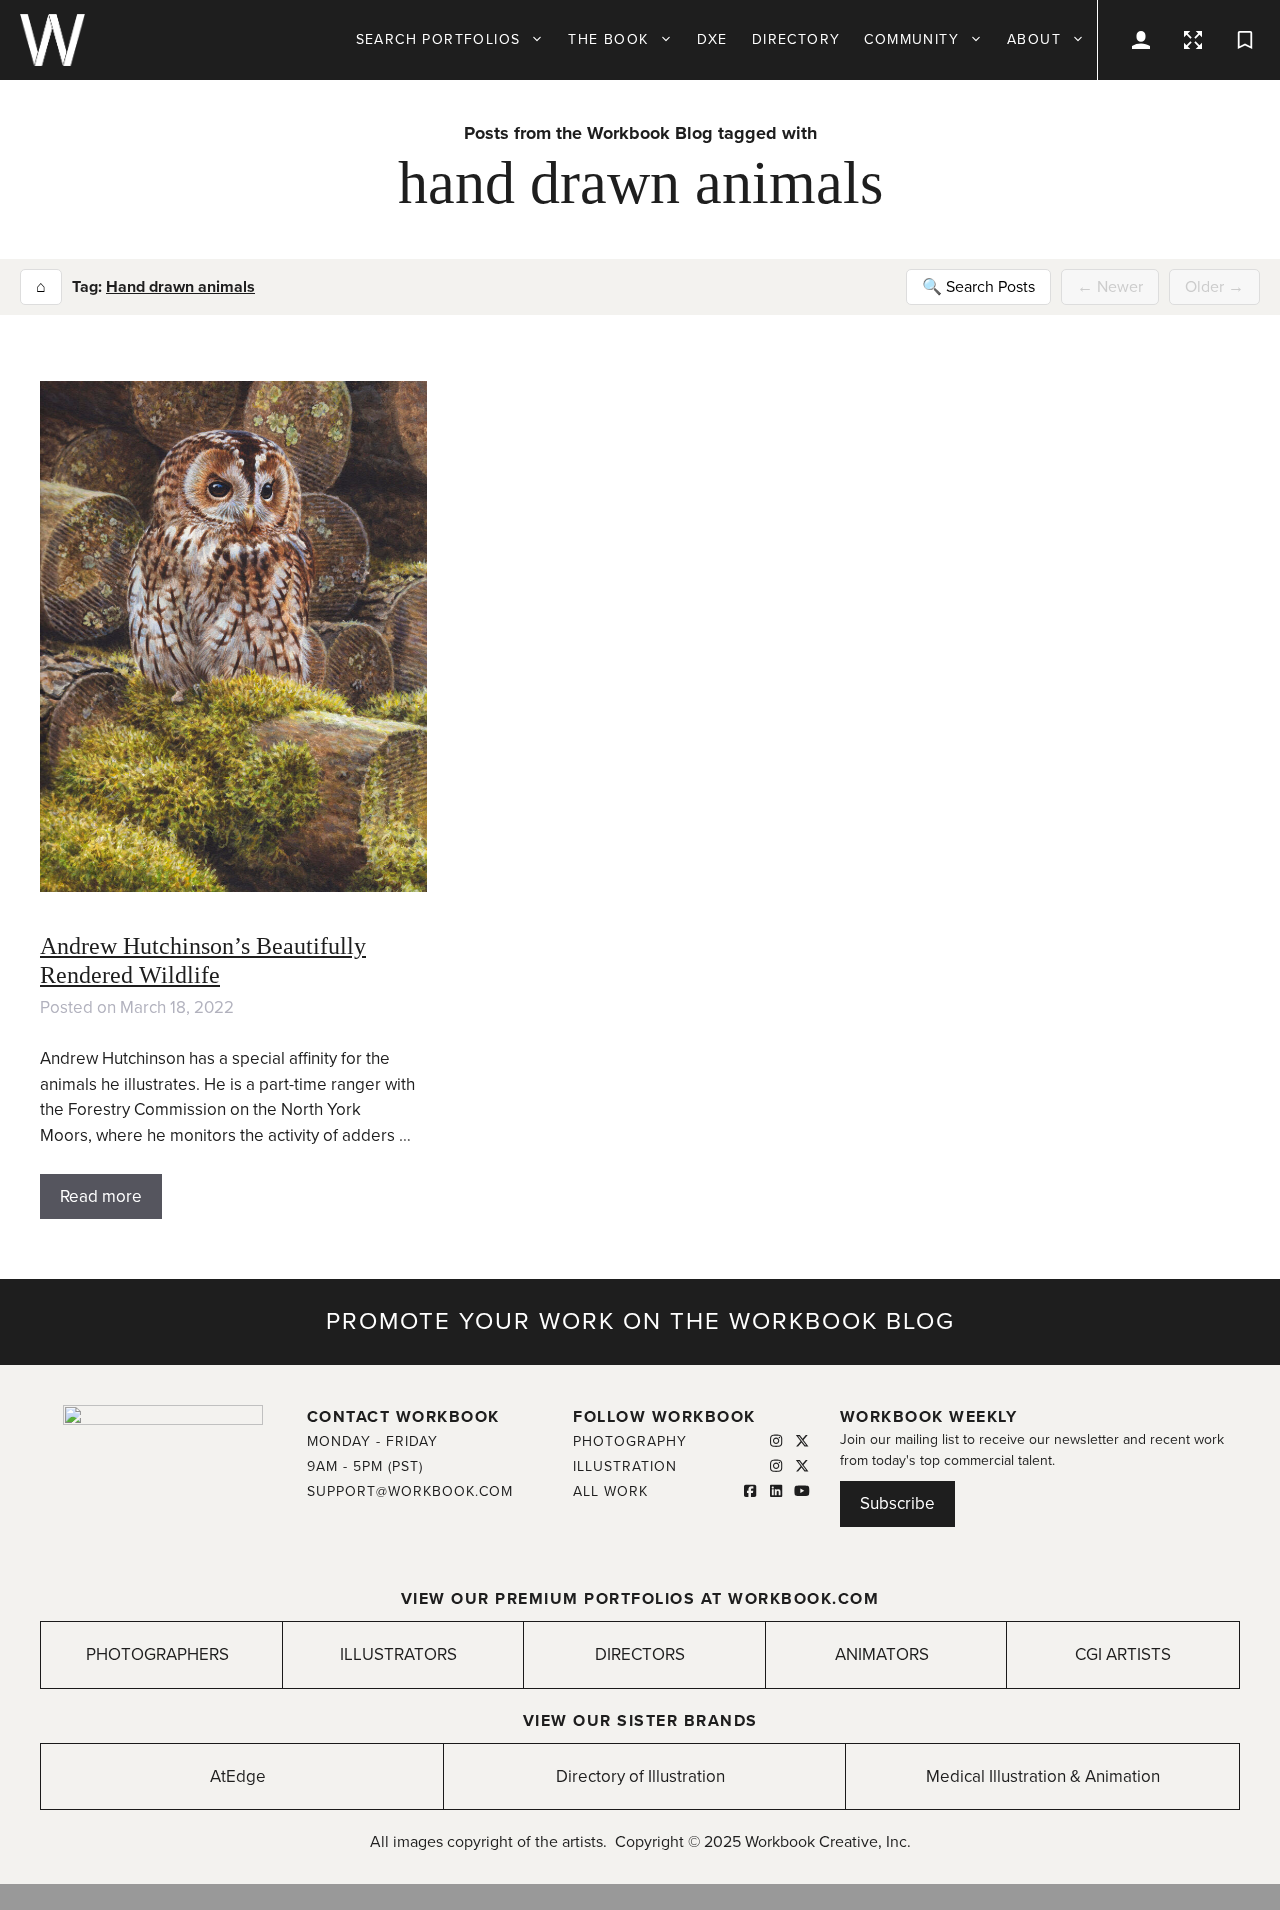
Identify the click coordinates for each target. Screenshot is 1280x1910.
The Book (608, 39)
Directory (796, 39)
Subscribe (897, 1503)
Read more (101, 1196)
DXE (712, 39)
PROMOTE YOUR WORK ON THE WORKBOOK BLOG (640, 1321)
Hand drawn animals (180, 287)
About (1034, 39)
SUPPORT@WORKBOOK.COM (410, 1491)
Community (911, 39)
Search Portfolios (438, 39)
